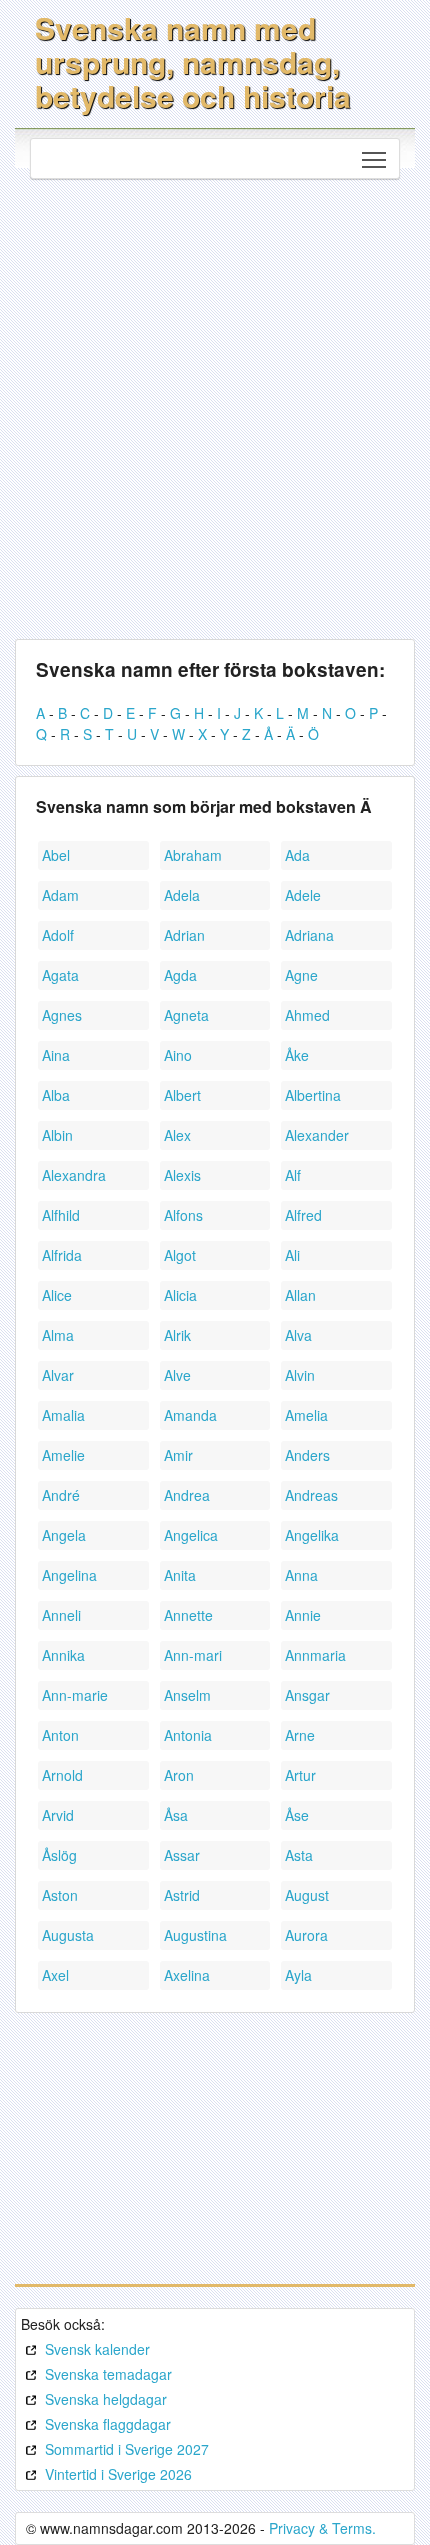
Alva (298, 1335)
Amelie (63, 1455)
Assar (182, 1855)
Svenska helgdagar (106, 2399)
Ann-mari (193, 1655)
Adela (182, 895)
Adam (60, 895)
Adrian (184, 935)
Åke (297, 1055)
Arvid (58, 1815)
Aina (56, 1055)
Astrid (182, 1895)
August (307, 1895)
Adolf (58, 935)
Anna (301, 1575)
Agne (301, 975)
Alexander (317, 1135)
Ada (297, 855)
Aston (60, 1895)
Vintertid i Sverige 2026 (118, 2474)
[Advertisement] (215, 404)
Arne (300, 1735)
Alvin (300, 1375)
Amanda (190, 1415)
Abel (56, 855)
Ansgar (307, 1695)
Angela (64, 1535)
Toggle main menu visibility (374, 158)
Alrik (177, 1335)
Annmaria (315, 1655)
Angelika (312, 1535)
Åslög (59, 1855)
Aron (179, 1775)
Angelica (191, 1535)
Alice (57, 1295)
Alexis (182, 1175)
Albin (57, 1135)
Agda (180, 975)
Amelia (306, 1415)
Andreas (311, 1495)
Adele (303, 895)
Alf (293, 1175)
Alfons (183, 1215)
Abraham (193, 855)
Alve (177, 1375)
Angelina (69, 1575)
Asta (299, 1855)
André (61, 1495)
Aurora (306, 1935)
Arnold (62, 1775)
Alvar (58, 1375)
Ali (292, 1255)
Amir (178, 1455)
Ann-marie (75, 1695)
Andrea (187, 1495)
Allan (300, 1295)
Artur (300, 1775)
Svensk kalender (97, 2349)
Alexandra (74, 1175)
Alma (58, 1335)
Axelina (187, 1975)
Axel (55, 1975)
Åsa (176, 1815)
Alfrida (62, 1255)
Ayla (298, 1975)
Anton (60, 1735)
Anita (180, 1575)
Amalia (63, 1415)
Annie (303, 1615)
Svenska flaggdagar (108, 2424)
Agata (60, 975)
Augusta (68, 1935)
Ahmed (307, 1015)
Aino (178, 1055)
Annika (63, 1655)
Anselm (187, 1695)
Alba (56, 1095)
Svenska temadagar (108, 2374)
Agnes (62, 1015)
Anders (307, 1455)
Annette (188, 1615)
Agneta (186, 1015)
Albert (182, 1095)
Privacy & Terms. (322, 2528)
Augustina (195, 1935)
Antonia (188, 1735)
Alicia (180, 1295)
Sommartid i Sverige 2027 (127, 2449)
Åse (297, 1815)
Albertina (313, 1095)
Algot (180, 1255)
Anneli (61, 1615)
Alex (177, 1135)
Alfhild (61, 1215)
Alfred (303, 1215)
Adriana (309, 935)
